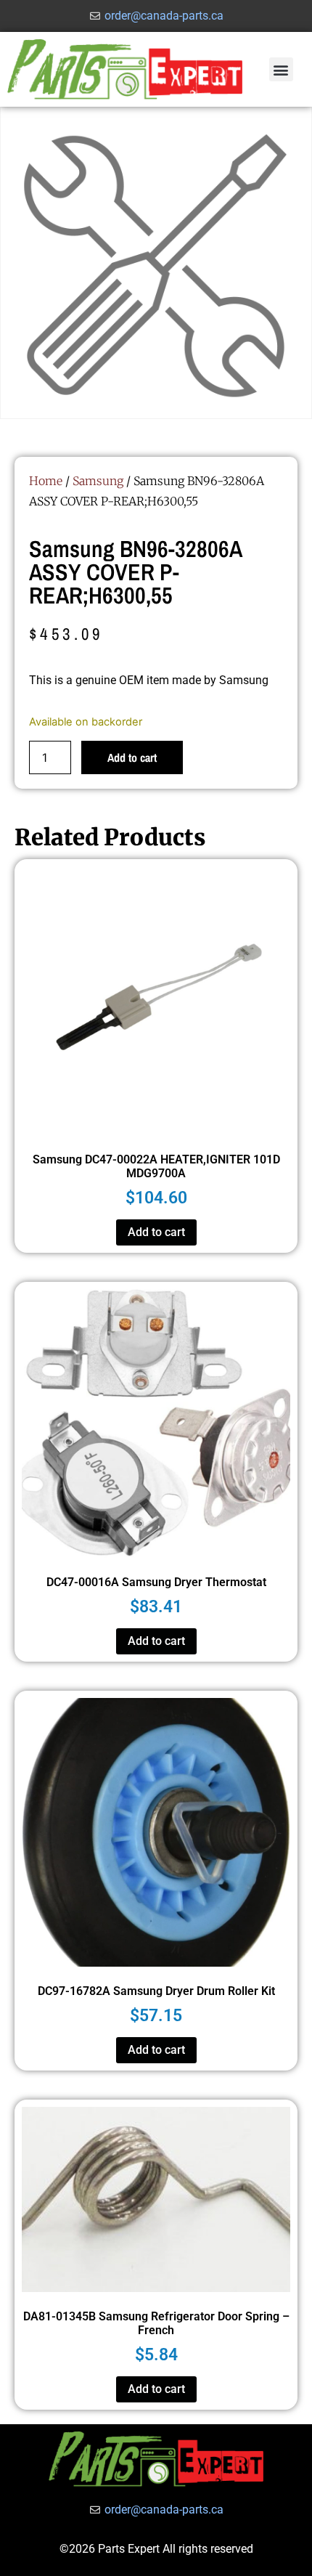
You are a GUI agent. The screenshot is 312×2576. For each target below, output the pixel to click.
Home (46, 481)
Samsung (98, 481)
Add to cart (132, 757)
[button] (281, 69)
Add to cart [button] (156, 1232)
